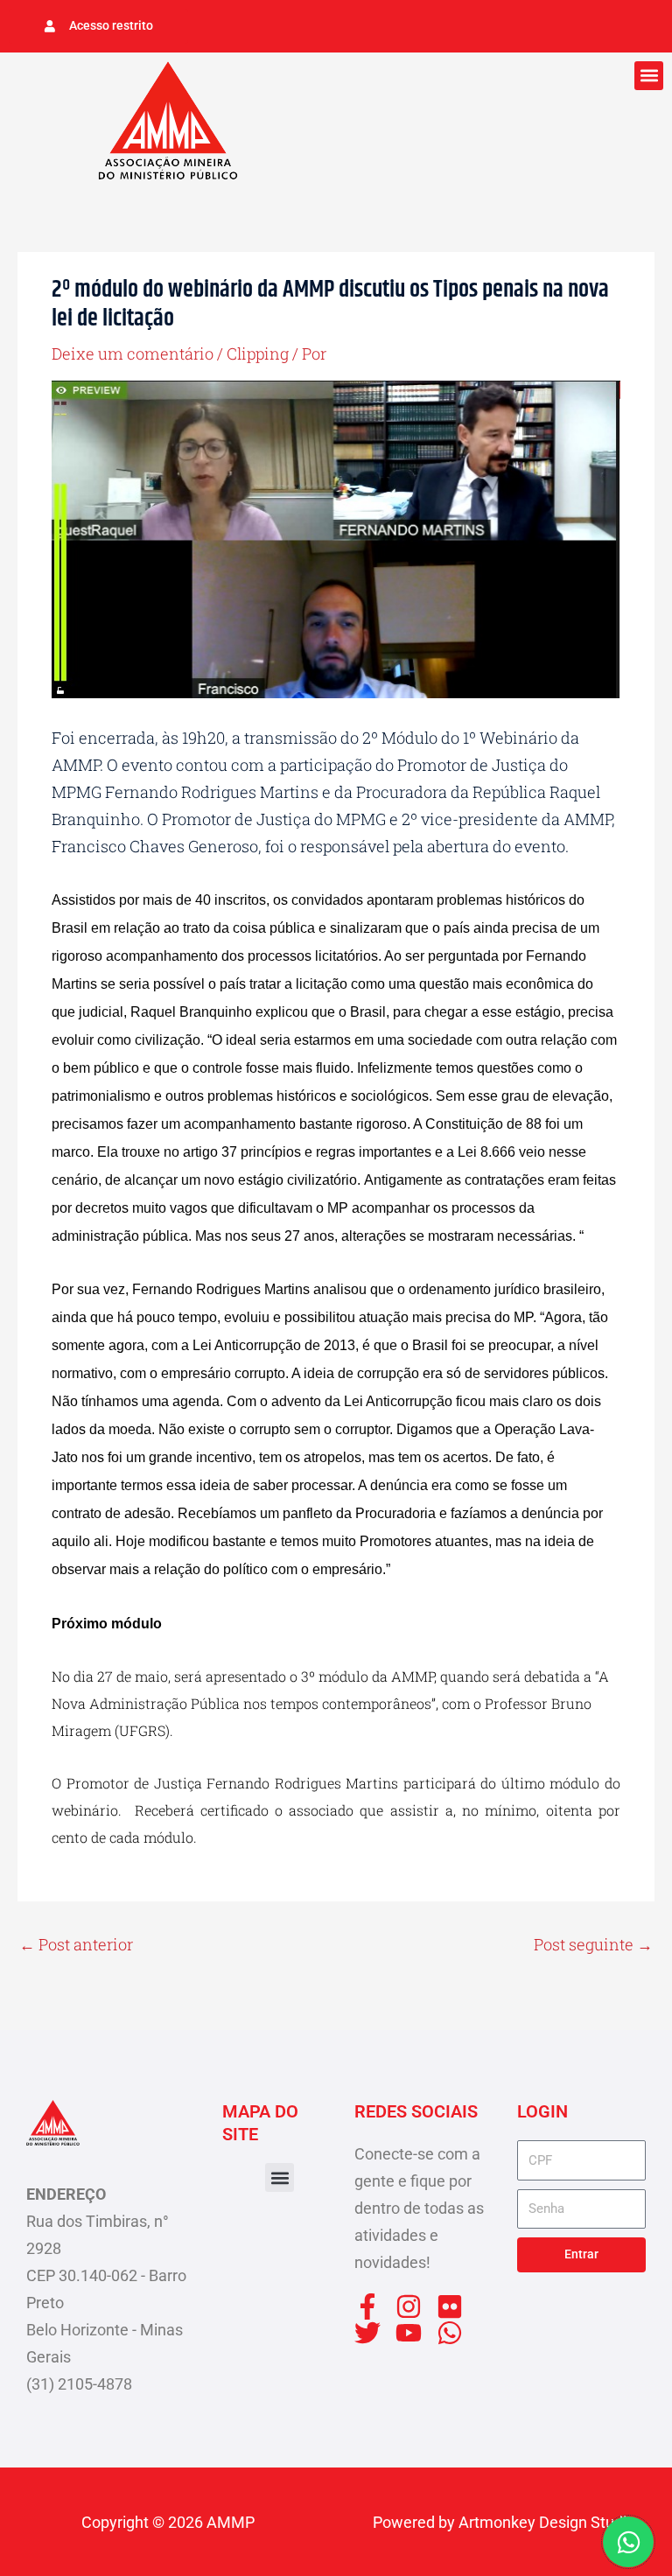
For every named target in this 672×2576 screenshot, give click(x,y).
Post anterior (76, 1944)
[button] (649, 76)
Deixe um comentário (133, 353)
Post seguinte (593, 1944)
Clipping (258, 353)
